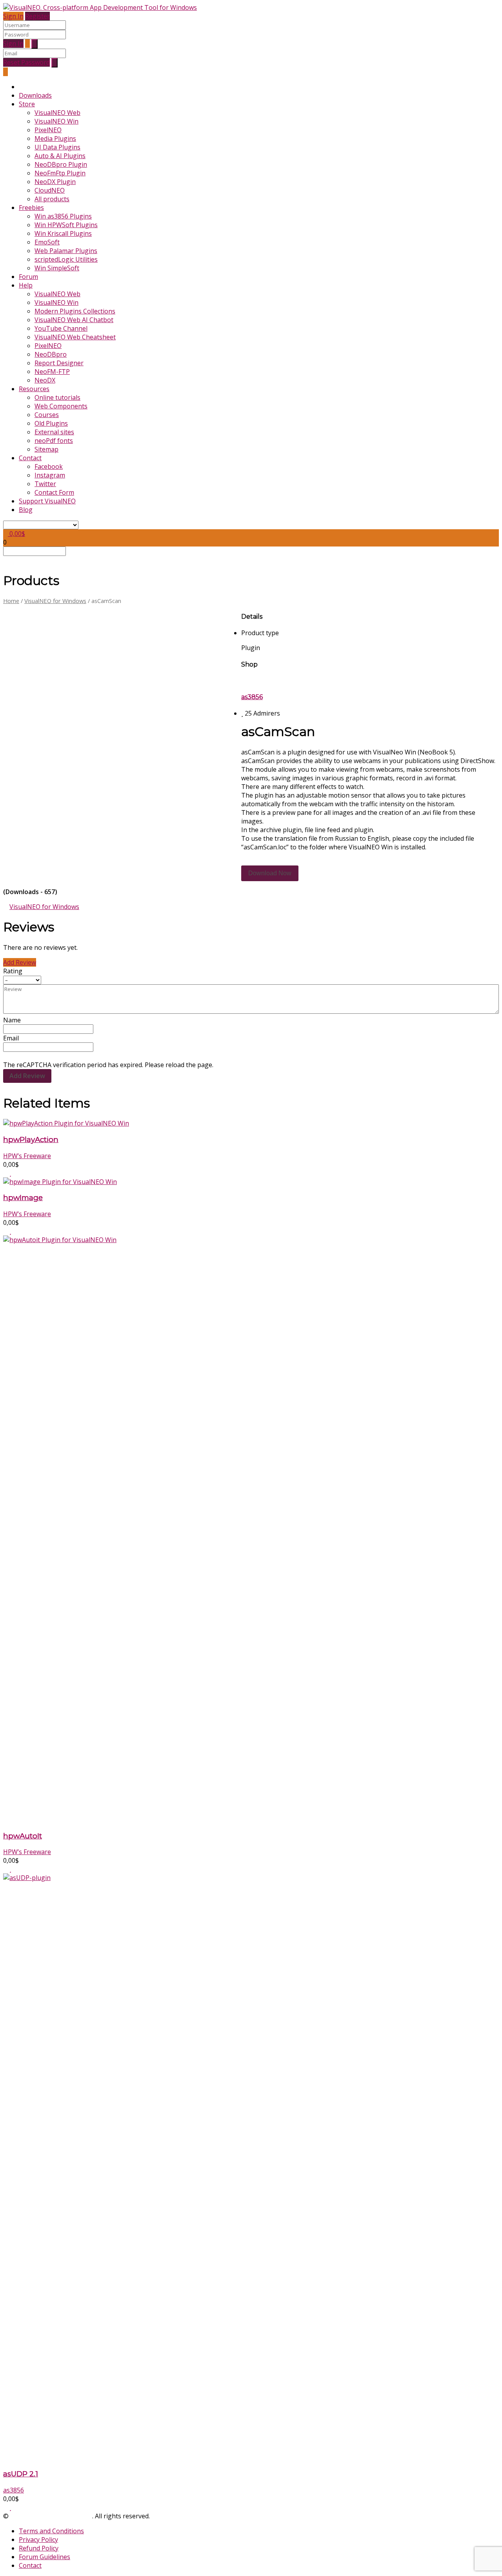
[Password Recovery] (27, 44)
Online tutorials (57, 397)
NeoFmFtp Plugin (60, 173)
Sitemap (46, 449)
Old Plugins (51, 423)
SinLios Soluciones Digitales (51, 2516)
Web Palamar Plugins (66, 251)
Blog (26, 510)
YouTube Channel (61, 328)
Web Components (61, 406)
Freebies (31, 208)
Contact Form (54, 492)
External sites (54, 432)
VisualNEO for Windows (55, 601)
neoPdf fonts (54, 441)
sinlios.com (167, 2516)
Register (37, 16)
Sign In (13, 16)
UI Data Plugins (57, 147)
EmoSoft (47, 242)
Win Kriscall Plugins (63, 233)
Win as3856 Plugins (63, 216)
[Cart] (5, 72)
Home (11, 601)
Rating (13, 971)
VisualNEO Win (56, 121)
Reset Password (26, 62)
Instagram (50, 475)
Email (11, 1038)
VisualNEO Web (57, 113)
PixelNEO (48, 130)
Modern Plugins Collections (75, 311)
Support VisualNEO (47, 501)
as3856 (252, 697)
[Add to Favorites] (10, 1173)
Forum (28, 277)
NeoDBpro (51, 354)
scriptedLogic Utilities (66, 259)
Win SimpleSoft (57, 268)
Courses (47, 415)
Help (26, 285)
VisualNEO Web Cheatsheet (75, 337)
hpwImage (23, 1198)
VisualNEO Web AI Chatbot (74, 320)
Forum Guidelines (45, 2557)
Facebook (49, 466)
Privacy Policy (38, 2540)
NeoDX (45, 380)
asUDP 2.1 (21, 2474)
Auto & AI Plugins (60, 156)
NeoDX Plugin (55, 182)
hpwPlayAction (31, 1140)
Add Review (20, 962)
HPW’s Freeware (27, 1156)
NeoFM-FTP (52, 372)
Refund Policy (39, 2548)
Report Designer (59, 363)
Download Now (270, 873)
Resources (34, 389)
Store (27, 104)
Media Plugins (55, 138)
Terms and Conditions (51, 2531)
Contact (30, 458)
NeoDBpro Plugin (61, 164)
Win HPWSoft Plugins (66, 225)
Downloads (35, 95)
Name (12, 1020)
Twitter (45, 484)
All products (52, 199)
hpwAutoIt (23, 1836)
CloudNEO (50, 190)
